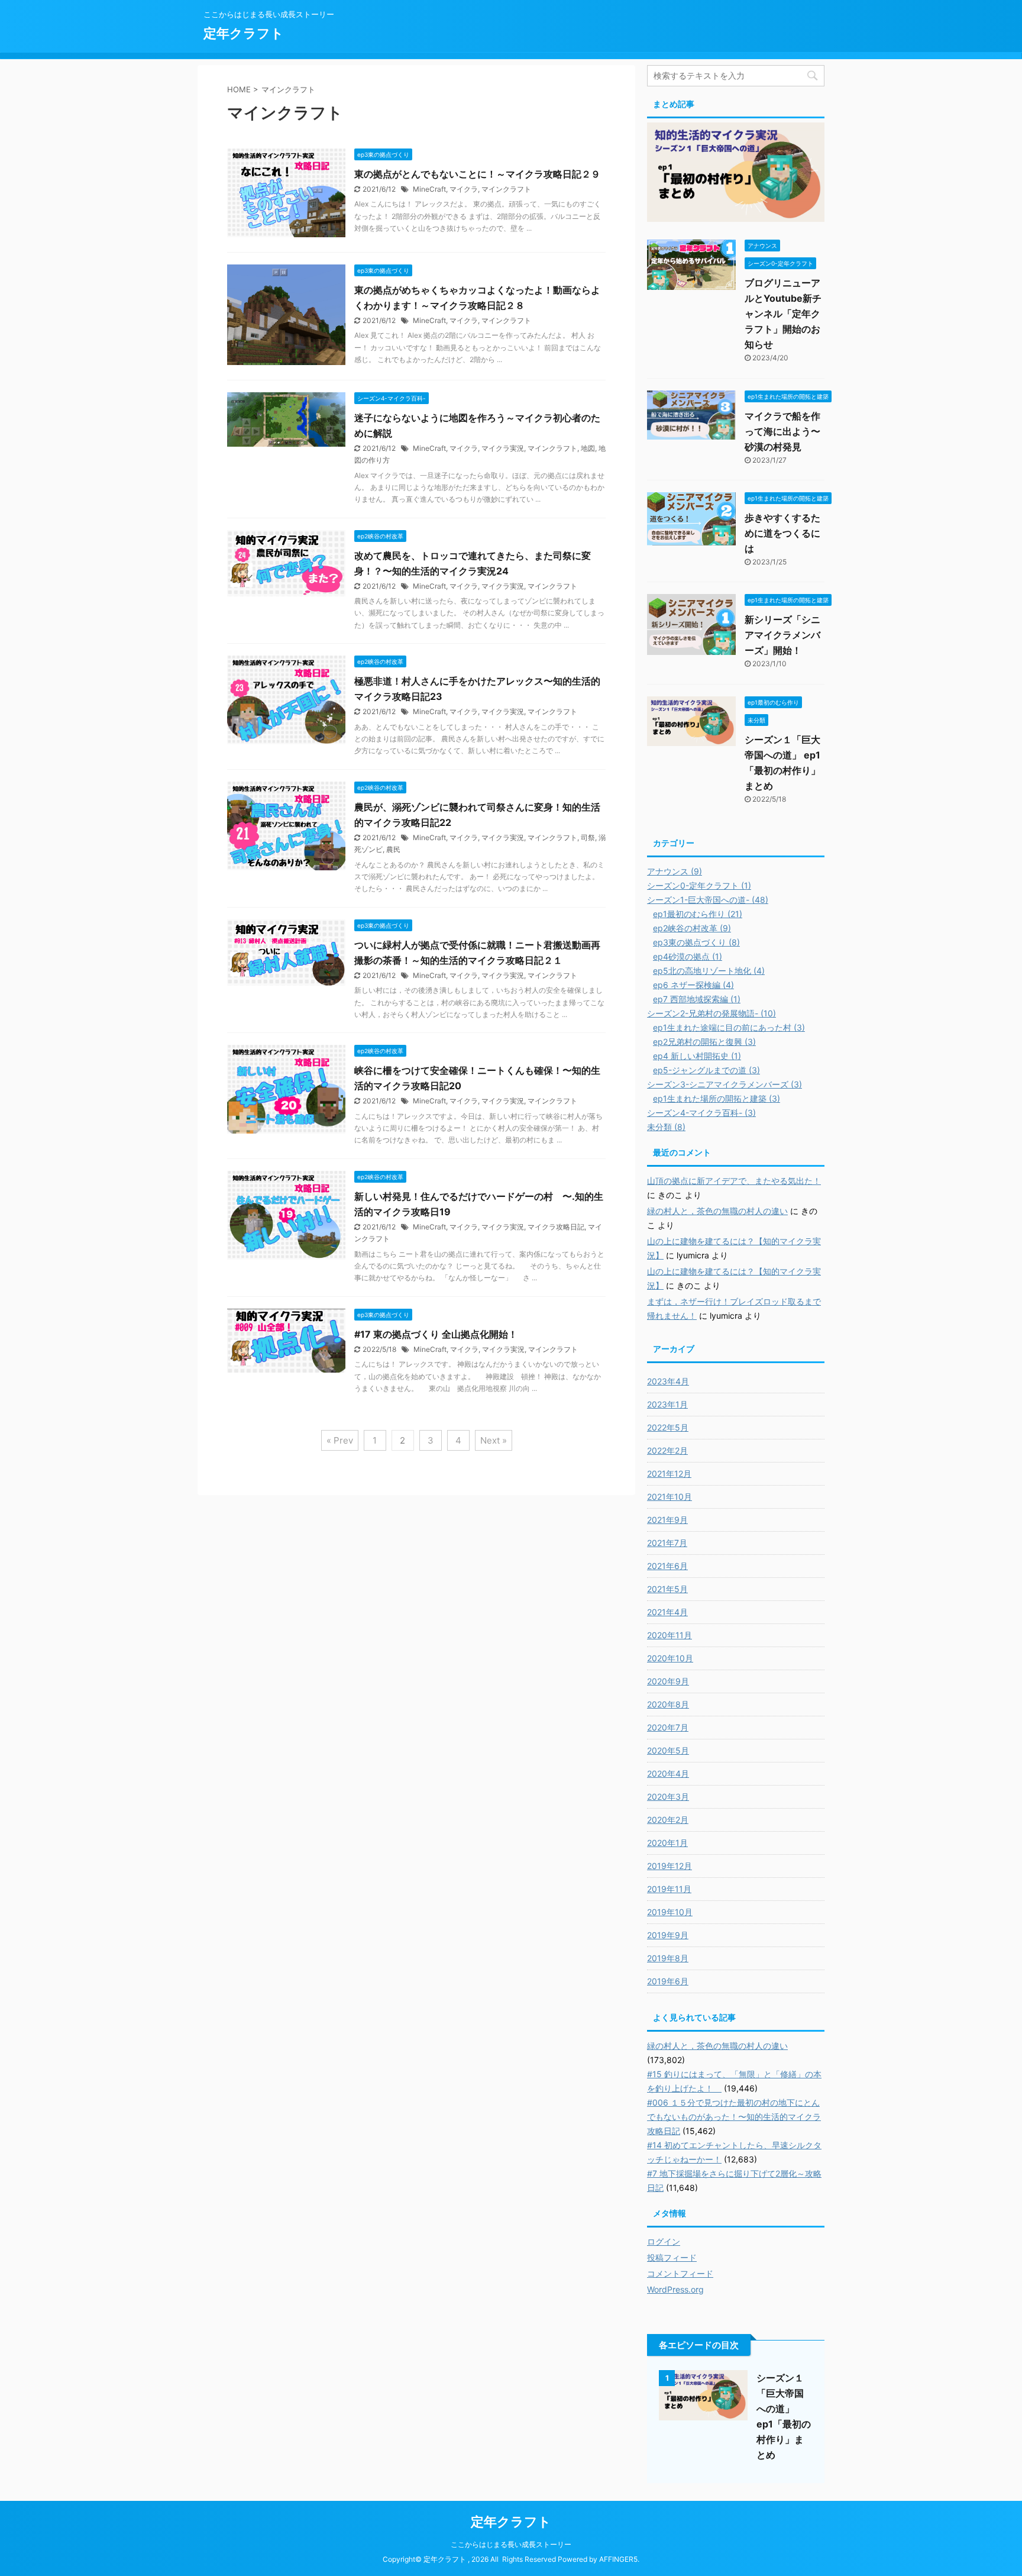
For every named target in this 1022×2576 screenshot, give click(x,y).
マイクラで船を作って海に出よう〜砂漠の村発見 (782, 431)
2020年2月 (668, 1820)
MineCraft (429, 189)
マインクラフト (506, 189)
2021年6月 (667, 1566)
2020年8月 (668, 1704)
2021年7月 (667, 1543)
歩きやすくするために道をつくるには (782, 533)
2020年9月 (668, 1681)
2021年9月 (667, 1520)
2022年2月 (667, 1450)
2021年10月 (670, 1497)
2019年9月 (668, 1935)
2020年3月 (668, 1797)
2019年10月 (670, 1912)
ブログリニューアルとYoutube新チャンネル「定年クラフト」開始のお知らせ (783, 314)
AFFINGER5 (618, 2559)
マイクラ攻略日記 (556, 1227)
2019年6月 (668, 1981)
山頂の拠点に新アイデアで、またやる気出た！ (734, 1181)
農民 (393, 849)
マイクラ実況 (503, 448)
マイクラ (464, 189)
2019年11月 (669, 1889)
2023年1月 (667, 1404)
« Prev (340, 1440)
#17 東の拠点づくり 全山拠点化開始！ (436, 1334)
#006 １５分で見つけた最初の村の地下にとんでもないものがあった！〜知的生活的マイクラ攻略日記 (734, 2117)
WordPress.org (675, 2289)
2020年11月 (670, 1635)
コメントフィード (680, 2273)
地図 (588, 448)
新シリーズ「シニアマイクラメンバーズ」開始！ (782, 635)
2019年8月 (668, 1958)
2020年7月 (668, 1727)
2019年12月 (670, 1866)
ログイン (664, 2241)
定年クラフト (244, 33)
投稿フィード (672, 2257)
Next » (494, 1440)
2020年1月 (667, 1843)
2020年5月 (668, 1750)
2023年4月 (668, 1381)
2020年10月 (670, 1658)
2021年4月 (667, 1612)
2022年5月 (668, 1427)
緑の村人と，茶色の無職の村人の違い (717, 1211)
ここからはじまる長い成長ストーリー (511, 2544)
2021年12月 (669, 1473)
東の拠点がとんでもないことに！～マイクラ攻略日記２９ (477, 174)
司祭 (588, 837)
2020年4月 (668, 1773)
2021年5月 (667, 1589)
